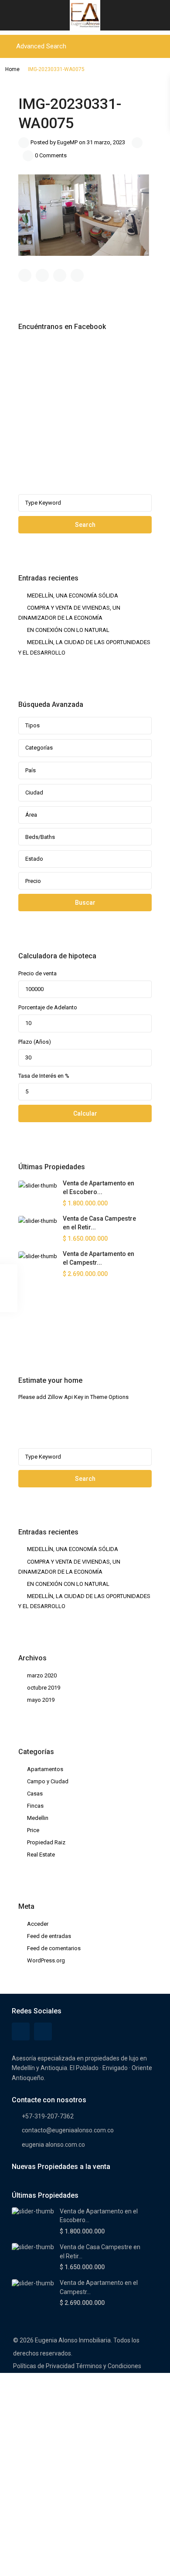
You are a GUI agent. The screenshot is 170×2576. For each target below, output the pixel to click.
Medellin (38, 1818)
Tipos (32, 725)
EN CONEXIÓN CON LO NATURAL (68, 630)
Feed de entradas (49, 1936)
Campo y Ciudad (48, 1781)
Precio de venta (37, 973)
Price (33, 1830)
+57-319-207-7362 (48, 2116)
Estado (34, 859)
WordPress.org (46, 1960)
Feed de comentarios (54, 1948)
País (31, 770)
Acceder (38, 1924)
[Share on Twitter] (42, 275)
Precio (33, 881)
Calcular (85, 1113)
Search (85, 525)
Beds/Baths (40, 837)
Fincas (35, 1806)
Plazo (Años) (35, 1042)
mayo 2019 (41, 1700)
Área (31, 815)
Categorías (39, 748)
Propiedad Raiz (46, 1842)
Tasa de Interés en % (44, 1076)
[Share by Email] (77, 275)
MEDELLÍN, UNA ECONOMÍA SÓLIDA (73, 596)
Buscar (85, 903)
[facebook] (27, 1327)
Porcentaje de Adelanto (48, 1007)
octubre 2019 (44, 1688)
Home (12, 69)
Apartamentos (45, 1769)
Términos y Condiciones (109, 2366)
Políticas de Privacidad (44, 2366)
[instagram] (49, 1327)
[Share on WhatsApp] (60, 275)
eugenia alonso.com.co (53, 2145)
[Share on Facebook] (25, 275)
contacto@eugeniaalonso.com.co (68, 2130)
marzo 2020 (42, 1675)
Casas (35, 1794)
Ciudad (34, 792)
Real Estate (41, 1855)
